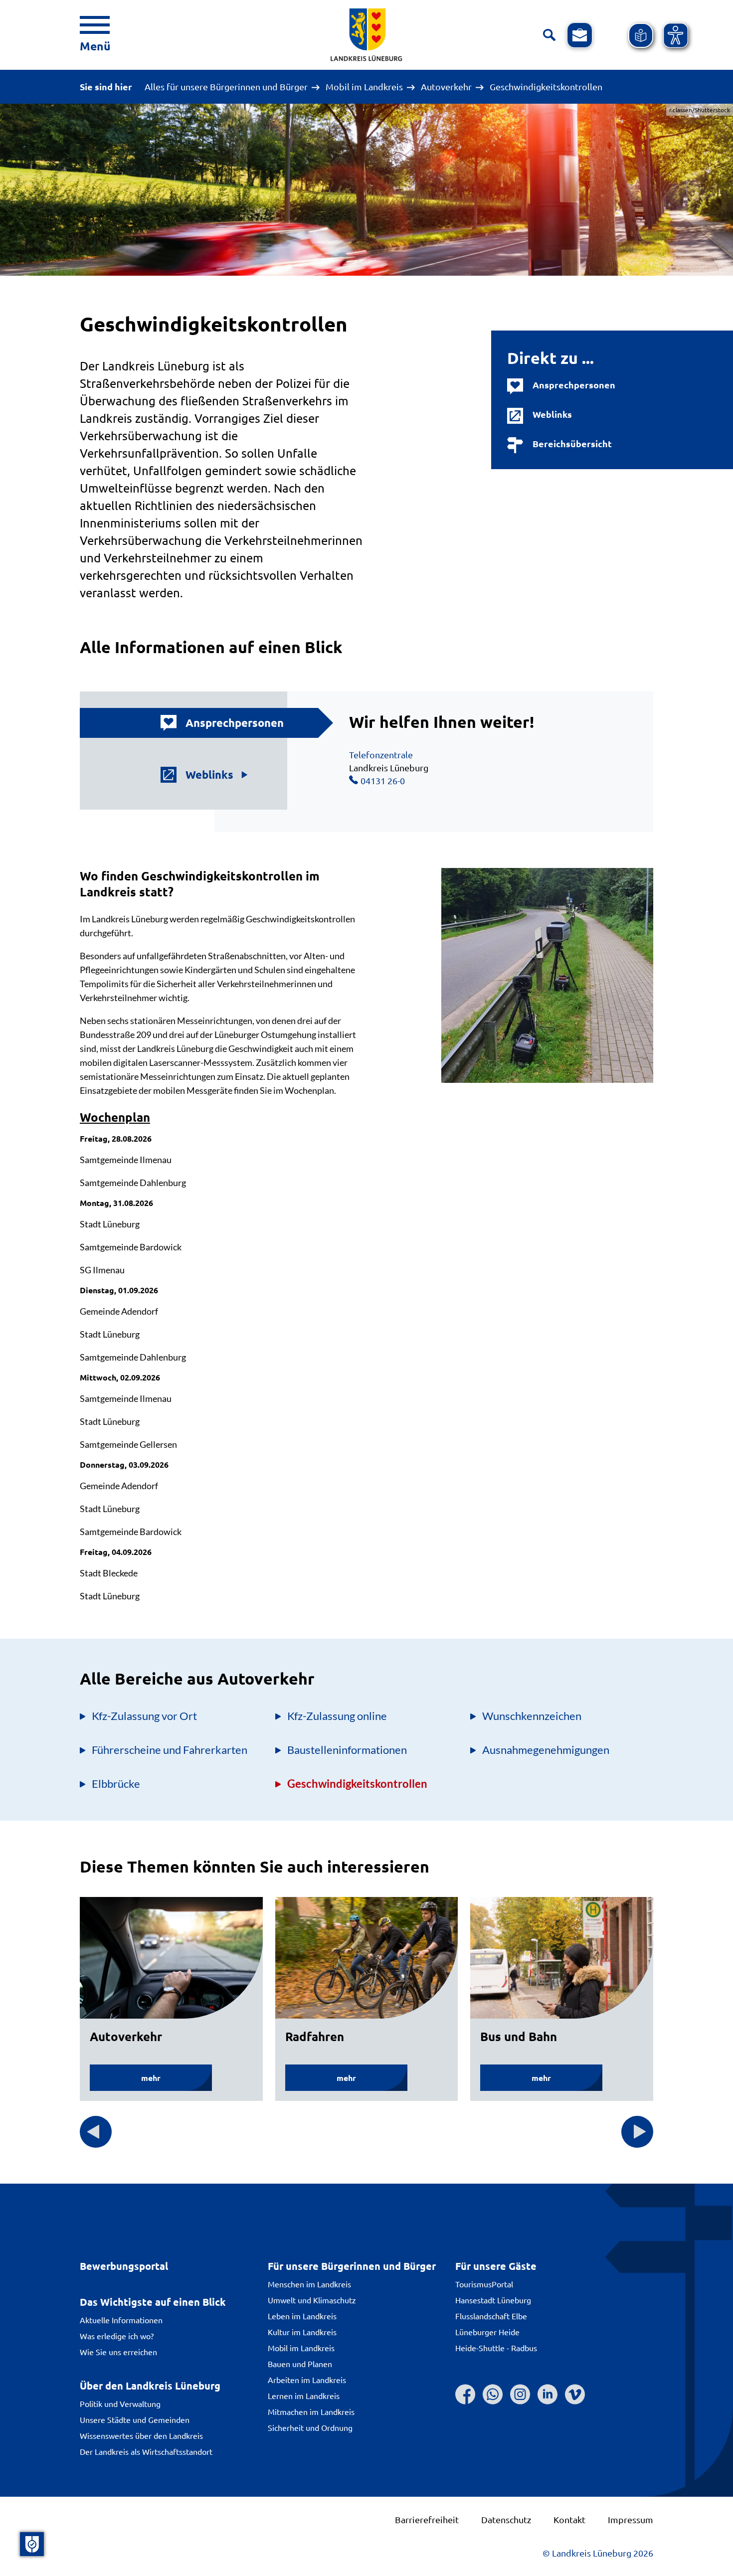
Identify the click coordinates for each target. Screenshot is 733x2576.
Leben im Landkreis (302, 2316)
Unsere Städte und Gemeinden (135, 2419)
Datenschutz (506, 2519)
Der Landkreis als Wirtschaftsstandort (146, 2451)
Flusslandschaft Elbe (491, 2316)
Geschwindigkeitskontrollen (357, 1784)
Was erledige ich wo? (117, 2336)
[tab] (209, 723)
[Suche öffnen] (549, 35)
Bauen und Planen (300, 2364)
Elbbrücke (116, 1784)
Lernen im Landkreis (304, 2396)
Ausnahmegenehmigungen (546, 1750)
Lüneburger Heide (487, 2332)
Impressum (631, 2519)
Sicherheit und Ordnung (310, 2427)
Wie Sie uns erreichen (118, 2352)
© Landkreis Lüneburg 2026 (598, 2553)
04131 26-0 (383, 780)
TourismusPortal (484, 2284)
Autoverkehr (446, 87)
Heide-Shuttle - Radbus (496, 2348)
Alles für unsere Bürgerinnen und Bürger (226, 87)
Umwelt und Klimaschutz (312, 2300)
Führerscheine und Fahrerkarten (170, 1750)
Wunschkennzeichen (532, 1716)
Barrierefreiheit (427, 2519)
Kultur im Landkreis (302, 2332)
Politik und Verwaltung (120, 2404)
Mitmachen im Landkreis (311, 2411)
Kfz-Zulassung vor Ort (144, 1716)
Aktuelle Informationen (121, 2320)
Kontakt (569, 2519)
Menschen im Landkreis (309, 2284)
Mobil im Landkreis (364, 87)
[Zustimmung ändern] (32, 2544)
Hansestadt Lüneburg (493, 2300)
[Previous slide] (96, 2132)
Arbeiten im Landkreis (307, 2380)
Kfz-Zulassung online (337, 1716)
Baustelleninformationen (347, 1750)
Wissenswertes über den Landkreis (141, 2435)
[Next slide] (637, 2132)
